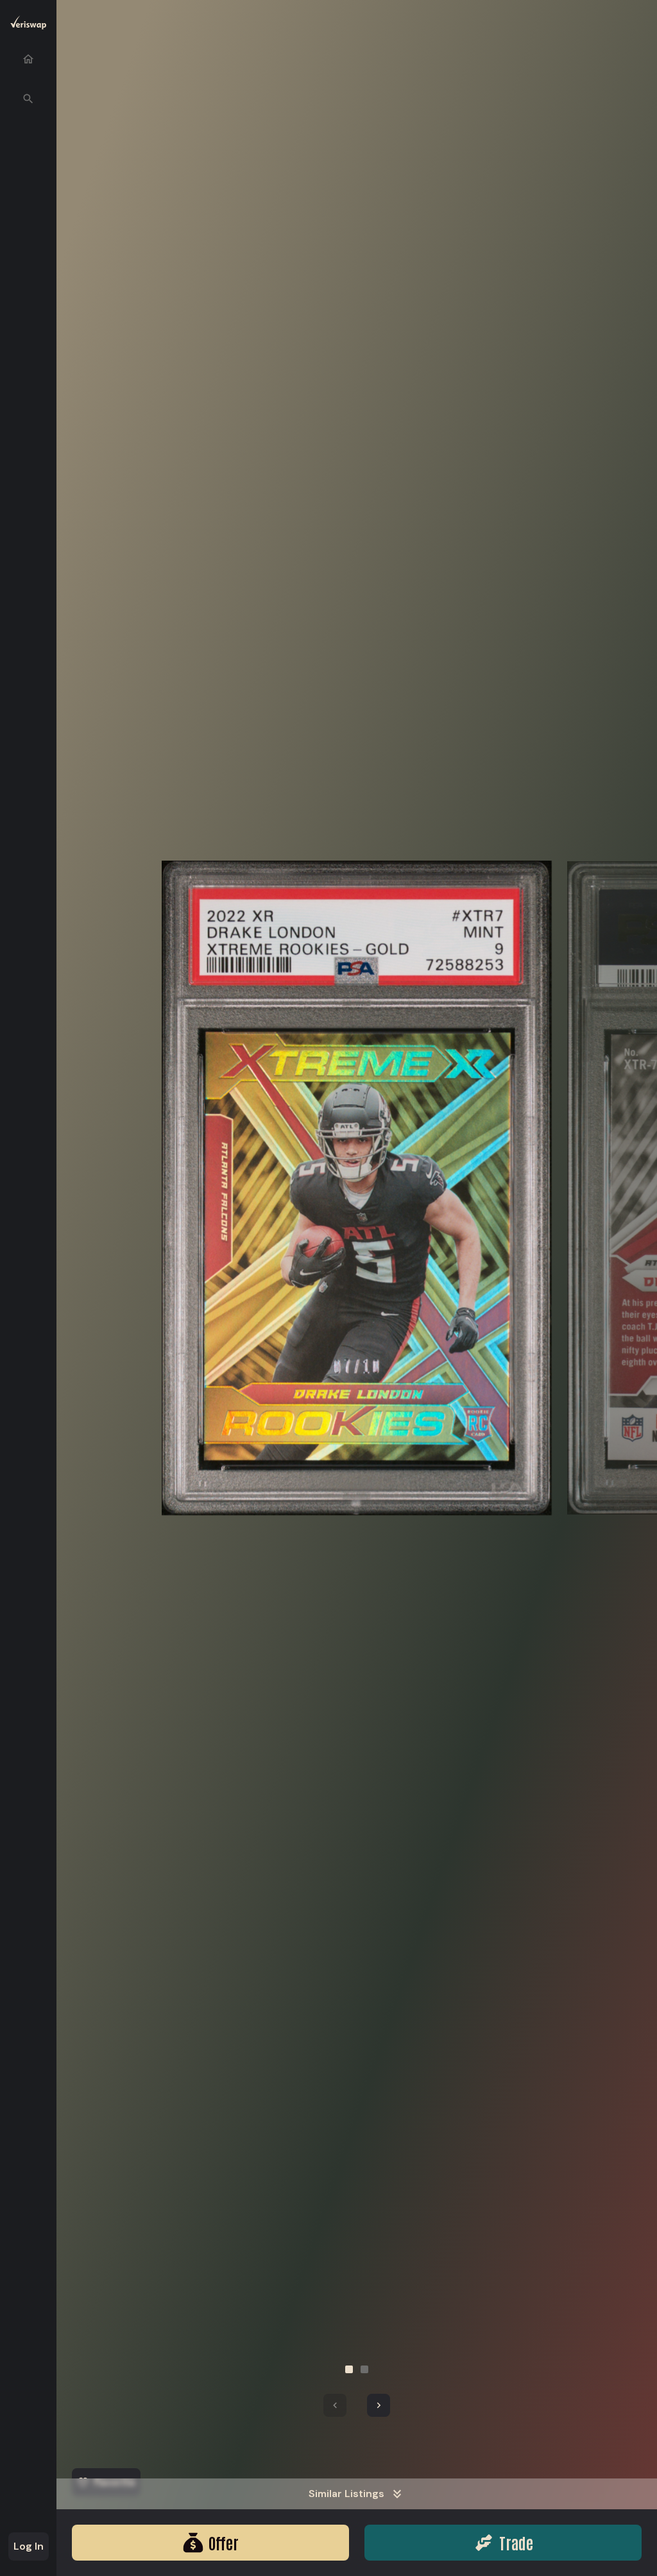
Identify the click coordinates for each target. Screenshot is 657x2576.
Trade (516, 2542)
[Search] (28, 99)
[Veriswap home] (28, 25)
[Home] (28, 59)
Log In (29, 2546)
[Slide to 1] (349, 2369)
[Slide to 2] (364, 2369)
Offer (224, 2542)
